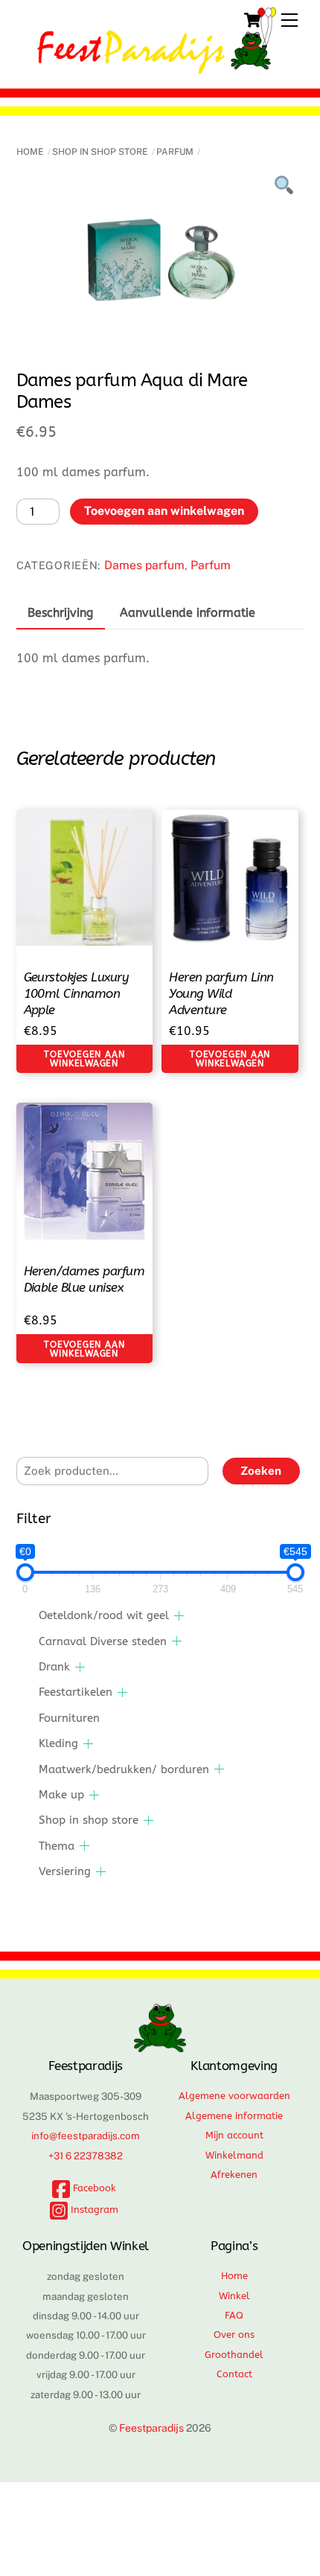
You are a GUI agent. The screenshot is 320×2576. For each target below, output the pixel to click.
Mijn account (234, 2135)
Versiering (65, 1871)
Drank (54, 1667)
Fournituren (69, 1718)
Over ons (234, 2335)
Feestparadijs (151, 2428)
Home (30, 152)
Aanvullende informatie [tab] (188, 613)
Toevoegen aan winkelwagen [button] (84, 1059)
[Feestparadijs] (157, 67)
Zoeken (261, 1471)
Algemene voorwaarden (234, 2096)
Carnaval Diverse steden (103, 1641)
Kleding (58, 1743)
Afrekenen (234, 2175)
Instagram (93, 2210)
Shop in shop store (100, 152)
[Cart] (252, 20)
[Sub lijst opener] (179, 1616)
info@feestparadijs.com (86, 2136)
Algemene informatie (234, 2116)
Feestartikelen (76, 1692)
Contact (234, 2374)
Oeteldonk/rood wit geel (104, 1615)
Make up (61, 1795)
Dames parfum (144, 565)
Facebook (93, 2188)
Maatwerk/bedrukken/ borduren (124, 1769)
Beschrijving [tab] (60, 613)
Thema (57, 1846)
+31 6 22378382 (86, 2156)
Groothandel (234, 2355)
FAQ (234, 2315)
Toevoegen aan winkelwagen (164, 511)
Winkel (234, 2296)
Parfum (175, 152)
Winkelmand (234, 2155)
